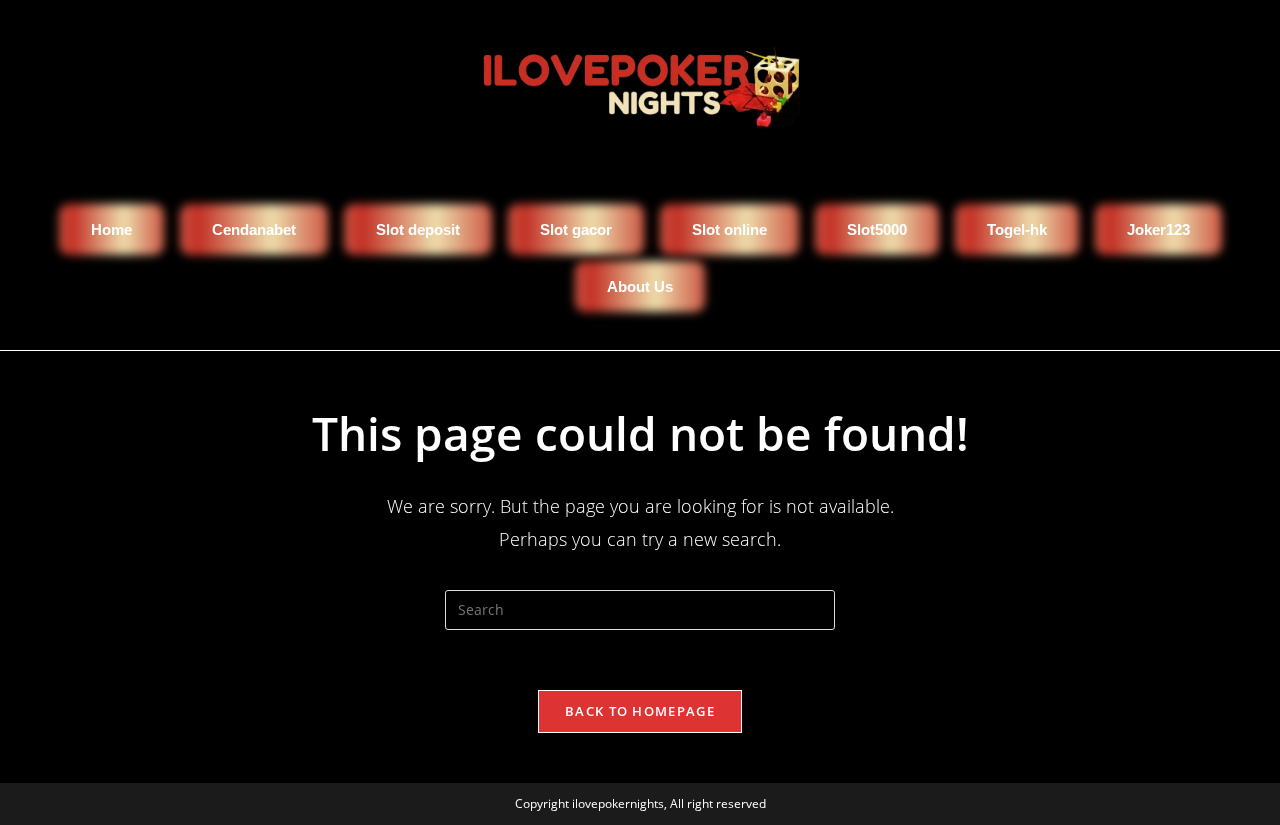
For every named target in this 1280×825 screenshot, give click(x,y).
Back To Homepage (640, 711)
